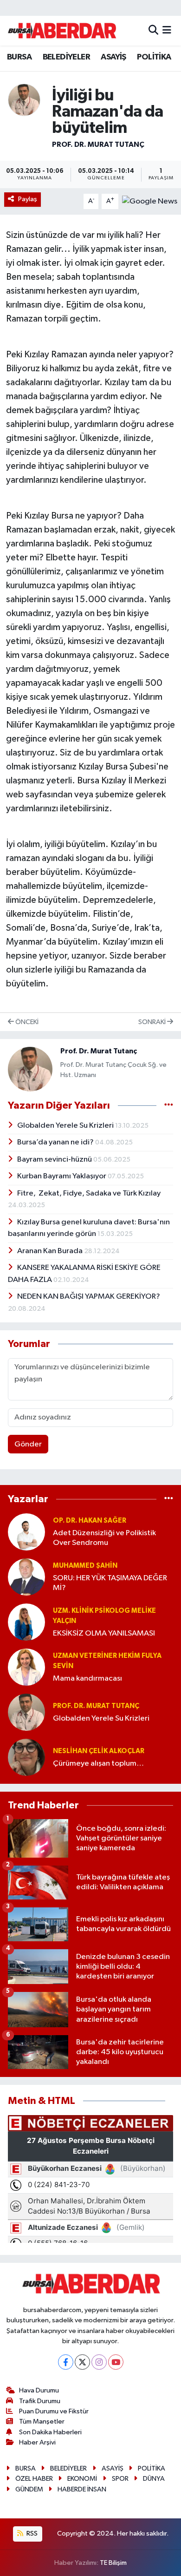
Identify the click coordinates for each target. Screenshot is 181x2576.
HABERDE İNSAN (82, 2489)
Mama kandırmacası (87, 1679)
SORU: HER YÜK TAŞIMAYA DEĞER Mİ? (110, 1583)
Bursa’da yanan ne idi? (56, 1142)
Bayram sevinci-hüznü (55, 1160)
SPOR (120, 2479)
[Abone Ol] (150, 201)
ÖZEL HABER (34, 2479)
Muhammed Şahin (85, 1566)
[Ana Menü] (167, 30)
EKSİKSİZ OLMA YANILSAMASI (104, 1633)
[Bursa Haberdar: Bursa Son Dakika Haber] (62, 31)
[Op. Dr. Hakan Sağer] (26, 1532)
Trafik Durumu (40, 2401)
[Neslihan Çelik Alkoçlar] (26, 1757)
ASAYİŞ (113, 57)
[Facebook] (66, 2362)
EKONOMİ (82, 2479)
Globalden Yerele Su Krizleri (66, 1126)
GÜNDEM (29, 2489)
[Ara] (153, 30)
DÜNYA (154, 2479)
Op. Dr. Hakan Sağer (90, 1521)
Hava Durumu (39, 2390)
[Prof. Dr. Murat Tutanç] (24, 100)
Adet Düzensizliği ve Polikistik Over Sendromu (104, 1538)
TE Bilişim (113, 2563)
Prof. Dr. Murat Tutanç (98, 145)
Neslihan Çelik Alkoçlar (99, 1751)
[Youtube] (116, 2362)
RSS (31, 2533)
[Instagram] (99, 2362)
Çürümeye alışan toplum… (98, 1764)
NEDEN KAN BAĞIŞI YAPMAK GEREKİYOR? (89, 1297)
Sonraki (153, 1022)
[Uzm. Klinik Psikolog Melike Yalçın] (26, 1622)
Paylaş (28, 199)
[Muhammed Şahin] (26, 1577)
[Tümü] (169, 1499)
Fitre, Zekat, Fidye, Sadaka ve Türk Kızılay (89, 1193)
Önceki (26, 1022)
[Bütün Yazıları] (169, 1106)
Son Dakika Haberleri (50, 2432)
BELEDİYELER (66, 57)
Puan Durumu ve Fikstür (54, 2411)
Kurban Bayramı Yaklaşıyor (62, 1176)
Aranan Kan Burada (51, 1251)
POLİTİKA (154, 57)
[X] (82, 2362)
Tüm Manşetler (42, 2422)
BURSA (19, 57)
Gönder (28, 1444)
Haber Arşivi (37, 2442)
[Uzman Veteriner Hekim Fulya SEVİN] (26, 1667)
